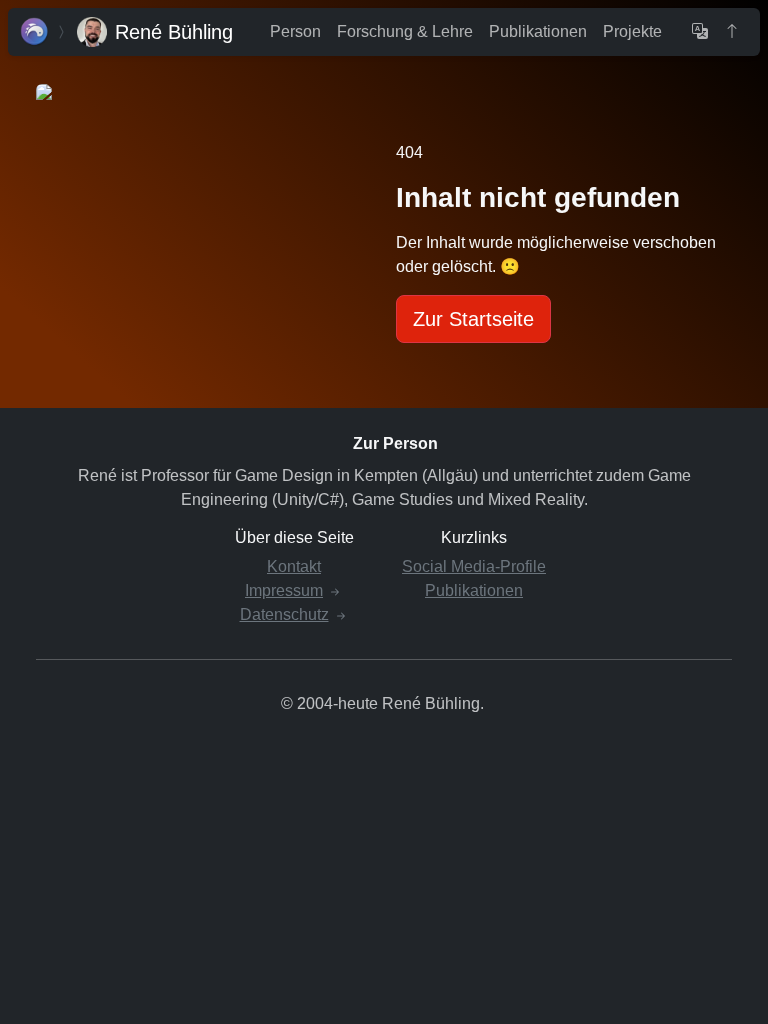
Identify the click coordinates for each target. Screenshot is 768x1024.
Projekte (632, 31)
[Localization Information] (700, 32)
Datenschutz (284, 614)
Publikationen (538, 31)
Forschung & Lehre (405, 31)
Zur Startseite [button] (473, 319)
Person (295, 31)
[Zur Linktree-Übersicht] (34, 32)
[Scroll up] (732, 32)
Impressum (284, 590)
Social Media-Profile (474, 566)
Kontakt (294, 566)
